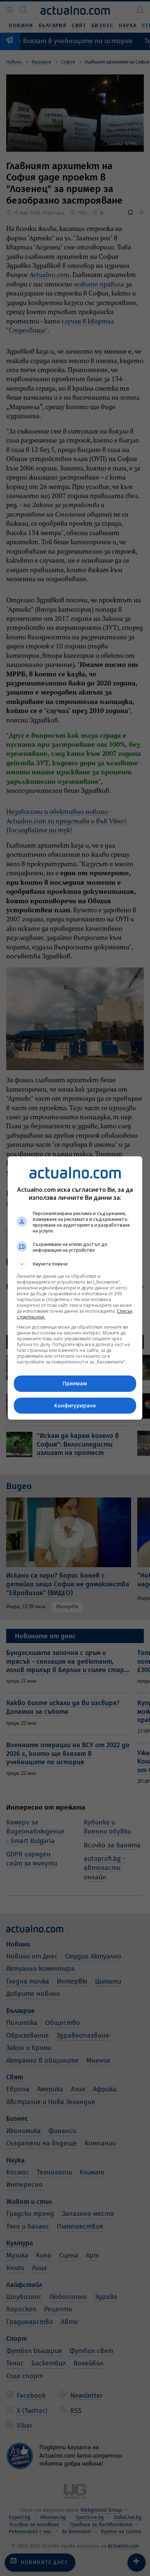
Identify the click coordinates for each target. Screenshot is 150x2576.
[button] (75, 1264)
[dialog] (75, 1288)
